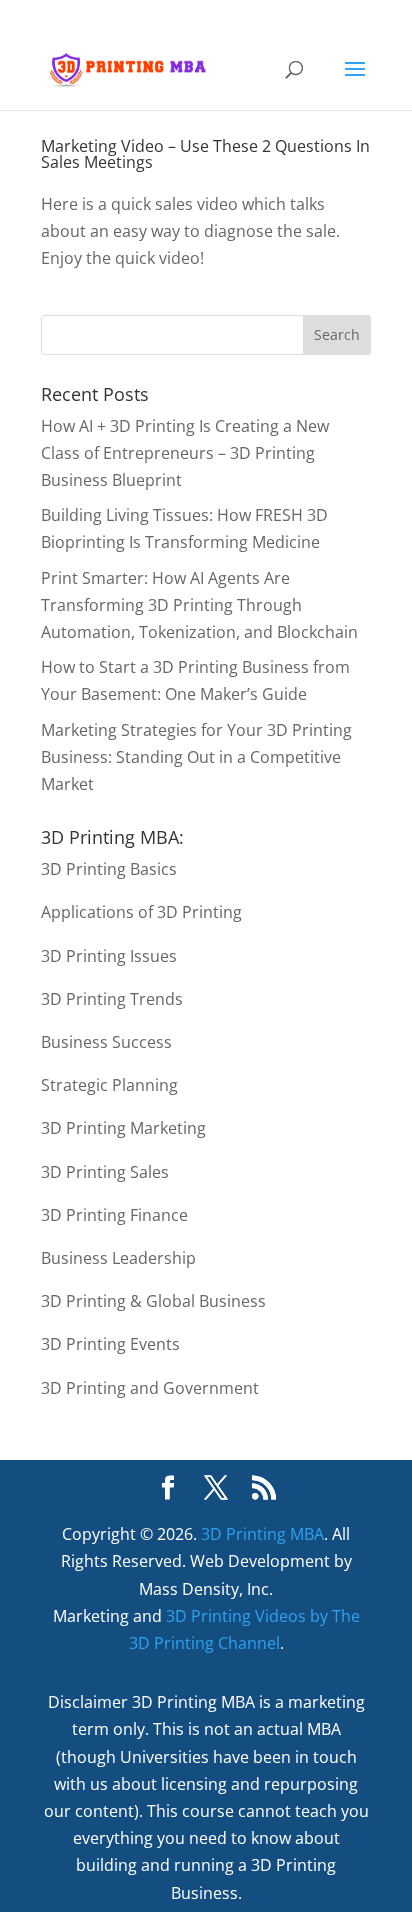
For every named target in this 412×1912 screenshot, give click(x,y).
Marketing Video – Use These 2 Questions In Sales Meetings (205, 154)
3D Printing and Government (150, 1388)
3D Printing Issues (109, 956)
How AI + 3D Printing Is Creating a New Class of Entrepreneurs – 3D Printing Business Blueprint (185, 453)
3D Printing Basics (109, 869)
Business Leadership (118, 1258)
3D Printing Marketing (123, 1128)
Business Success (106, 1042)
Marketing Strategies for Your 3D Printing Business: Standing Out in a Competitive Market (196, 757)
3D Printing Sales (105, 1172)
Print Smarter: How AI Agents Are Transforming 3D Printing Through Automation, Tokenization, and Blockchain (199, 605)
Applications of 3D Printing (141, 912)
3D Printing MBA (262, 1534)
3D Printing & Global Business (153, 1301)
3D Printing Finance (114, 1215)
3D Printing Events (110, 1344)
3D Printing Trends (112, 999)
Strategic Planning (109, 1085)
